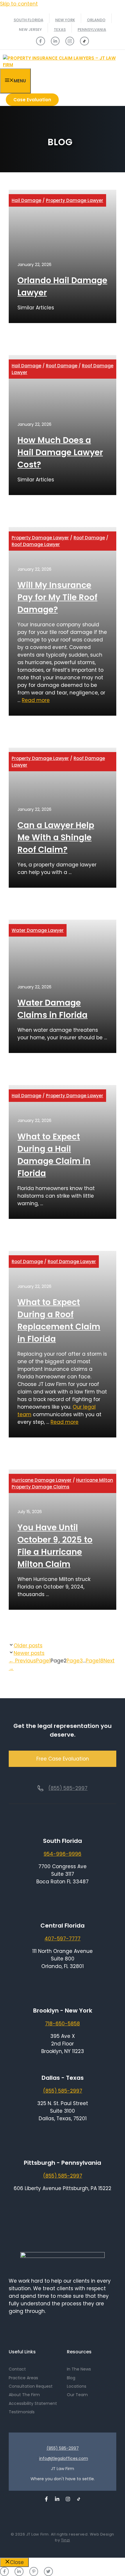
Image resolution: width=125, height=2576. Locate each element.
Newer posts (29, 1653)
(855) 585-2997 (68, 1788)
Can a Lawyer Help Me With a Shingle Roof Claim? (56, 837)
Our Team (77, 2395)
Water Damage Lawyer (38, 930)
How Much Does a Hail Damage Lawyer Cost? (60, 452)
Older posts (28, 1646)
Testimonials (22, 2412)
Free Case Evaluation (63, 1759)
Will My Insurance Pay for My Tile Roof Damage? (57, 597)
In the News (79, 2369)
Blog (71, 2378)
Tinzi (66, 2540)
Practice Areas (23, 2378)
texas (60, 30)
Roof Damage (62, 366)
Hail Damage (26, 200)
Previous (22, 1661)
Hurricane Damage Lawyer (42, 1480)
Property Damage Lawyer (75, 200)
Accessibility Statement (33, 2403)
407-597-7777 (63, 1939)
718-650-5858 (63, 2024)
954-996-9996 (63, 1854)
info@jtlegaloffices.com (64, 2458)
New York (65, 20)
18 (95, 1661)
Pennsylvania (92, 30)
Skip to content (19, 4)
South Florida (28, 20)
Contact (17, 2369)
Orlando (96, 20)
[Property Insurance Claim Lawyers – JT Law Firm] (64, 65)
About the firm (24, 2395)
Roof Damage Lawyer (36, 544)
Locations (77, 2386)
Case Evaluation (32, 100)
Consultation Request (31, 2386)
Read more (36, 700)
